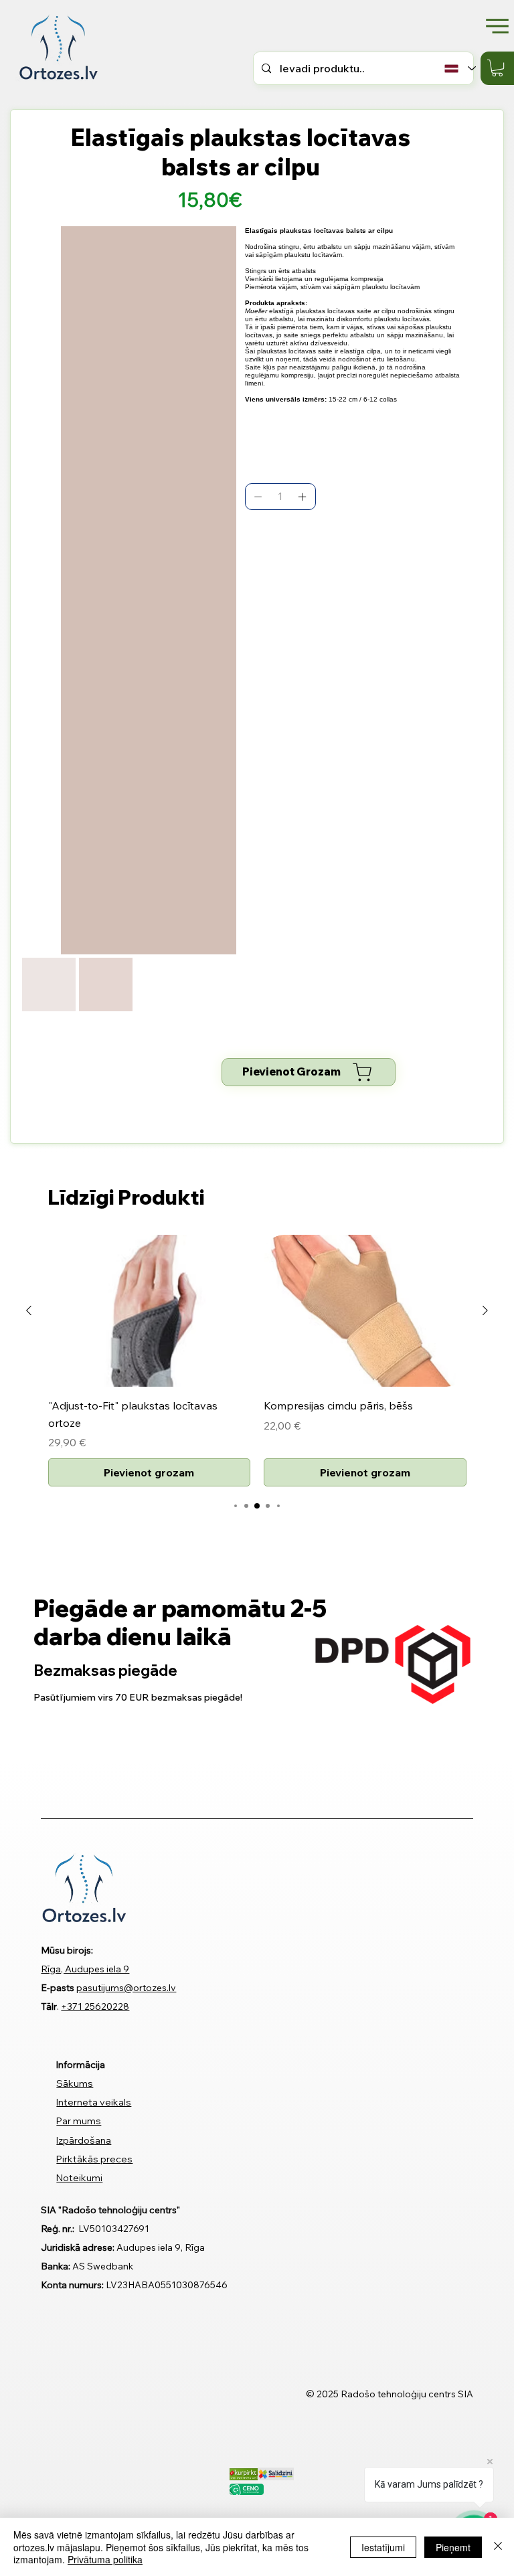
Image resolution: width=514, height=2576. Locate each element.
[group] (257, 1361)
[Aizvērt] (498, 2547)
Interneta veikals (94, 2102)
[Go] (258, 497)
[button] (497, 68)
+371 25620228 (95, 2006)
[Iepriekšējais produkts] (29, 1310)
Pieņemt (453, 2547)
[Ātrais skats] (150, 1311)
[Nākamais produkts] (485, 1310)
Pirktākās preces (94, 2159)
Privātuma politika (105, 2559)
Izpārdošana (84, 2140)
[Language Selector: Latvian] (458, 69)
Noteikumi (79, 2178)
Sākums (75, 2083)
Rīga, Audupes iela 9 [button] (85, 1969)
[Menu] (497, 26)
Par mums (79, 2121)
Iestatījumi (383, 2547)
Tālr (49, 2006)
